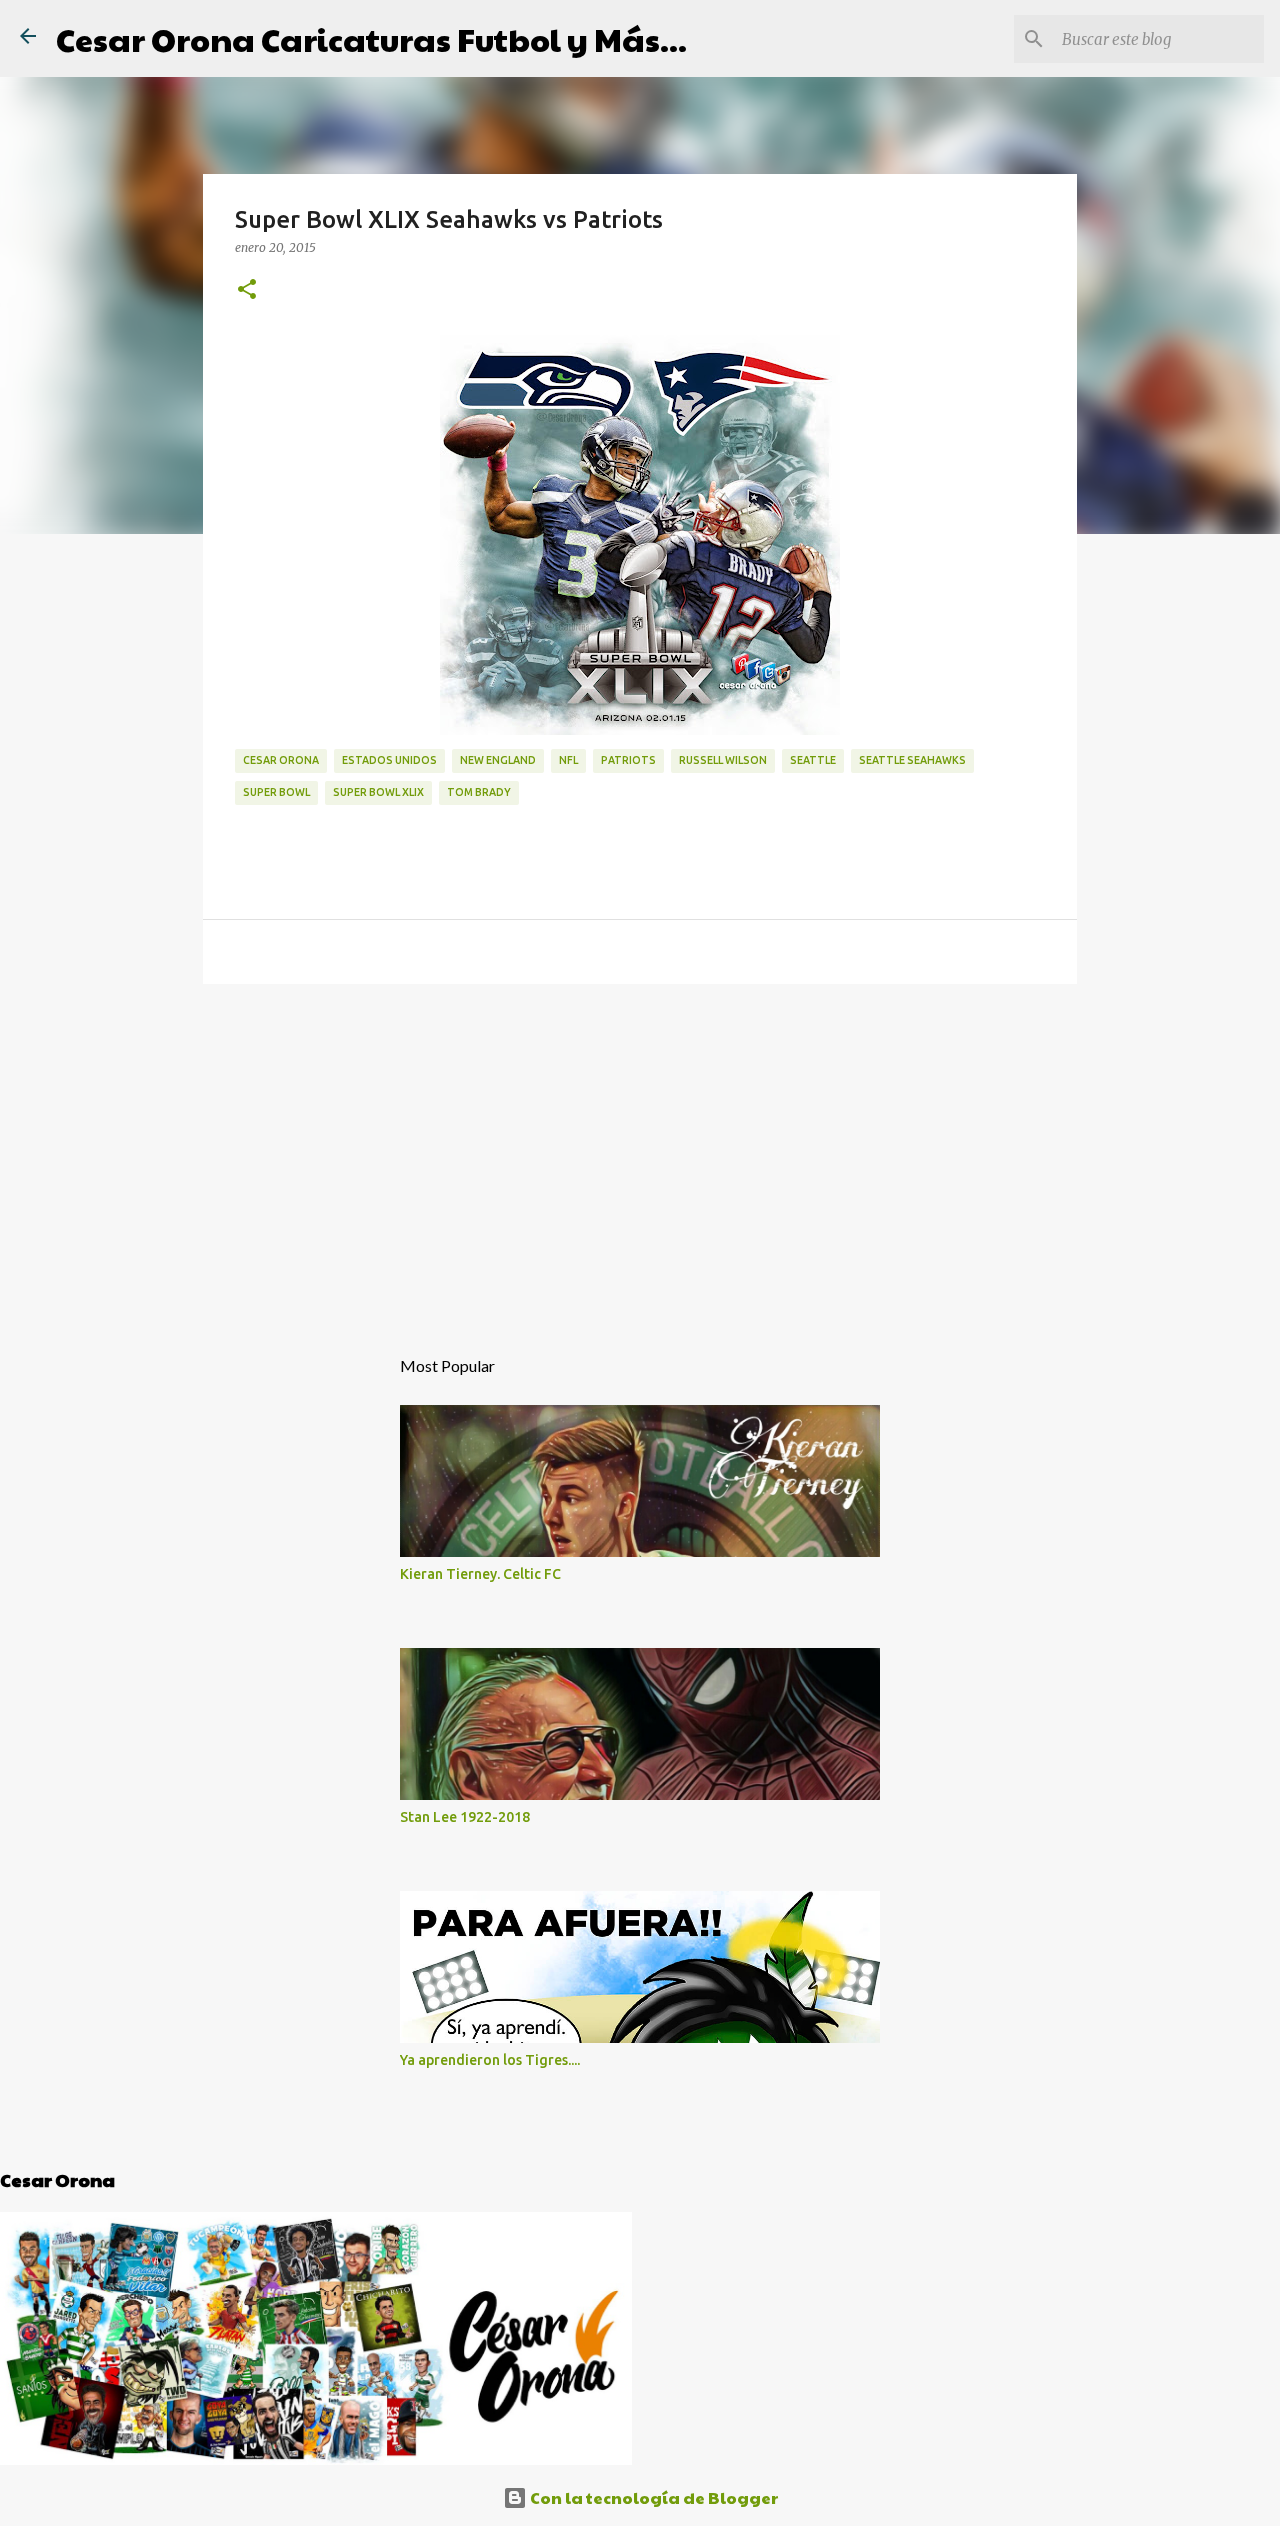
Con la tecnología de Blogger (652, 2497)
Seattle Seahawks (912, 760)
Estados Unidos (389, 760)
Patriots (628, 760)
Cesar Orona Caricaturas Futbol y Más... (371, 38)
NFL (568, 760)
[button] (247, 290)
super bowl (276, 792)
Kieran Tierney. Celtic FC (480, 1574)
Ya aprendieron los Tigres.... (490, 2060)
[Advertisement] (640, 1154)
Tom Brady (479, 792)
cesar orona (281, 760)
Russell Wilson (723, 760)
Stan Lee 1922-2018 (465, 1817)
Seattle (813, 760)
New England (498, 760)
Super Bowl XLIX (378, 792)
